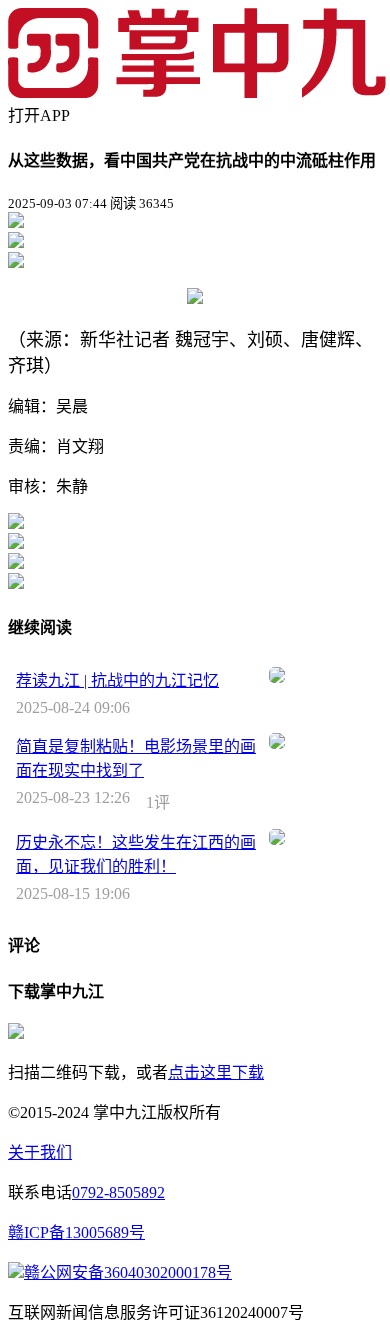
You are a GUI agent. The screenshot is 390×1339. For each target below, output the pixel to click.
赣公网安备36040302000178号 (128, 1272)
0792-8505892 (118, 1192)
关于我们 (40, 1152)
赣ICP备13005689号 (76, 1232)
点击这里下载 (216, 1072)
